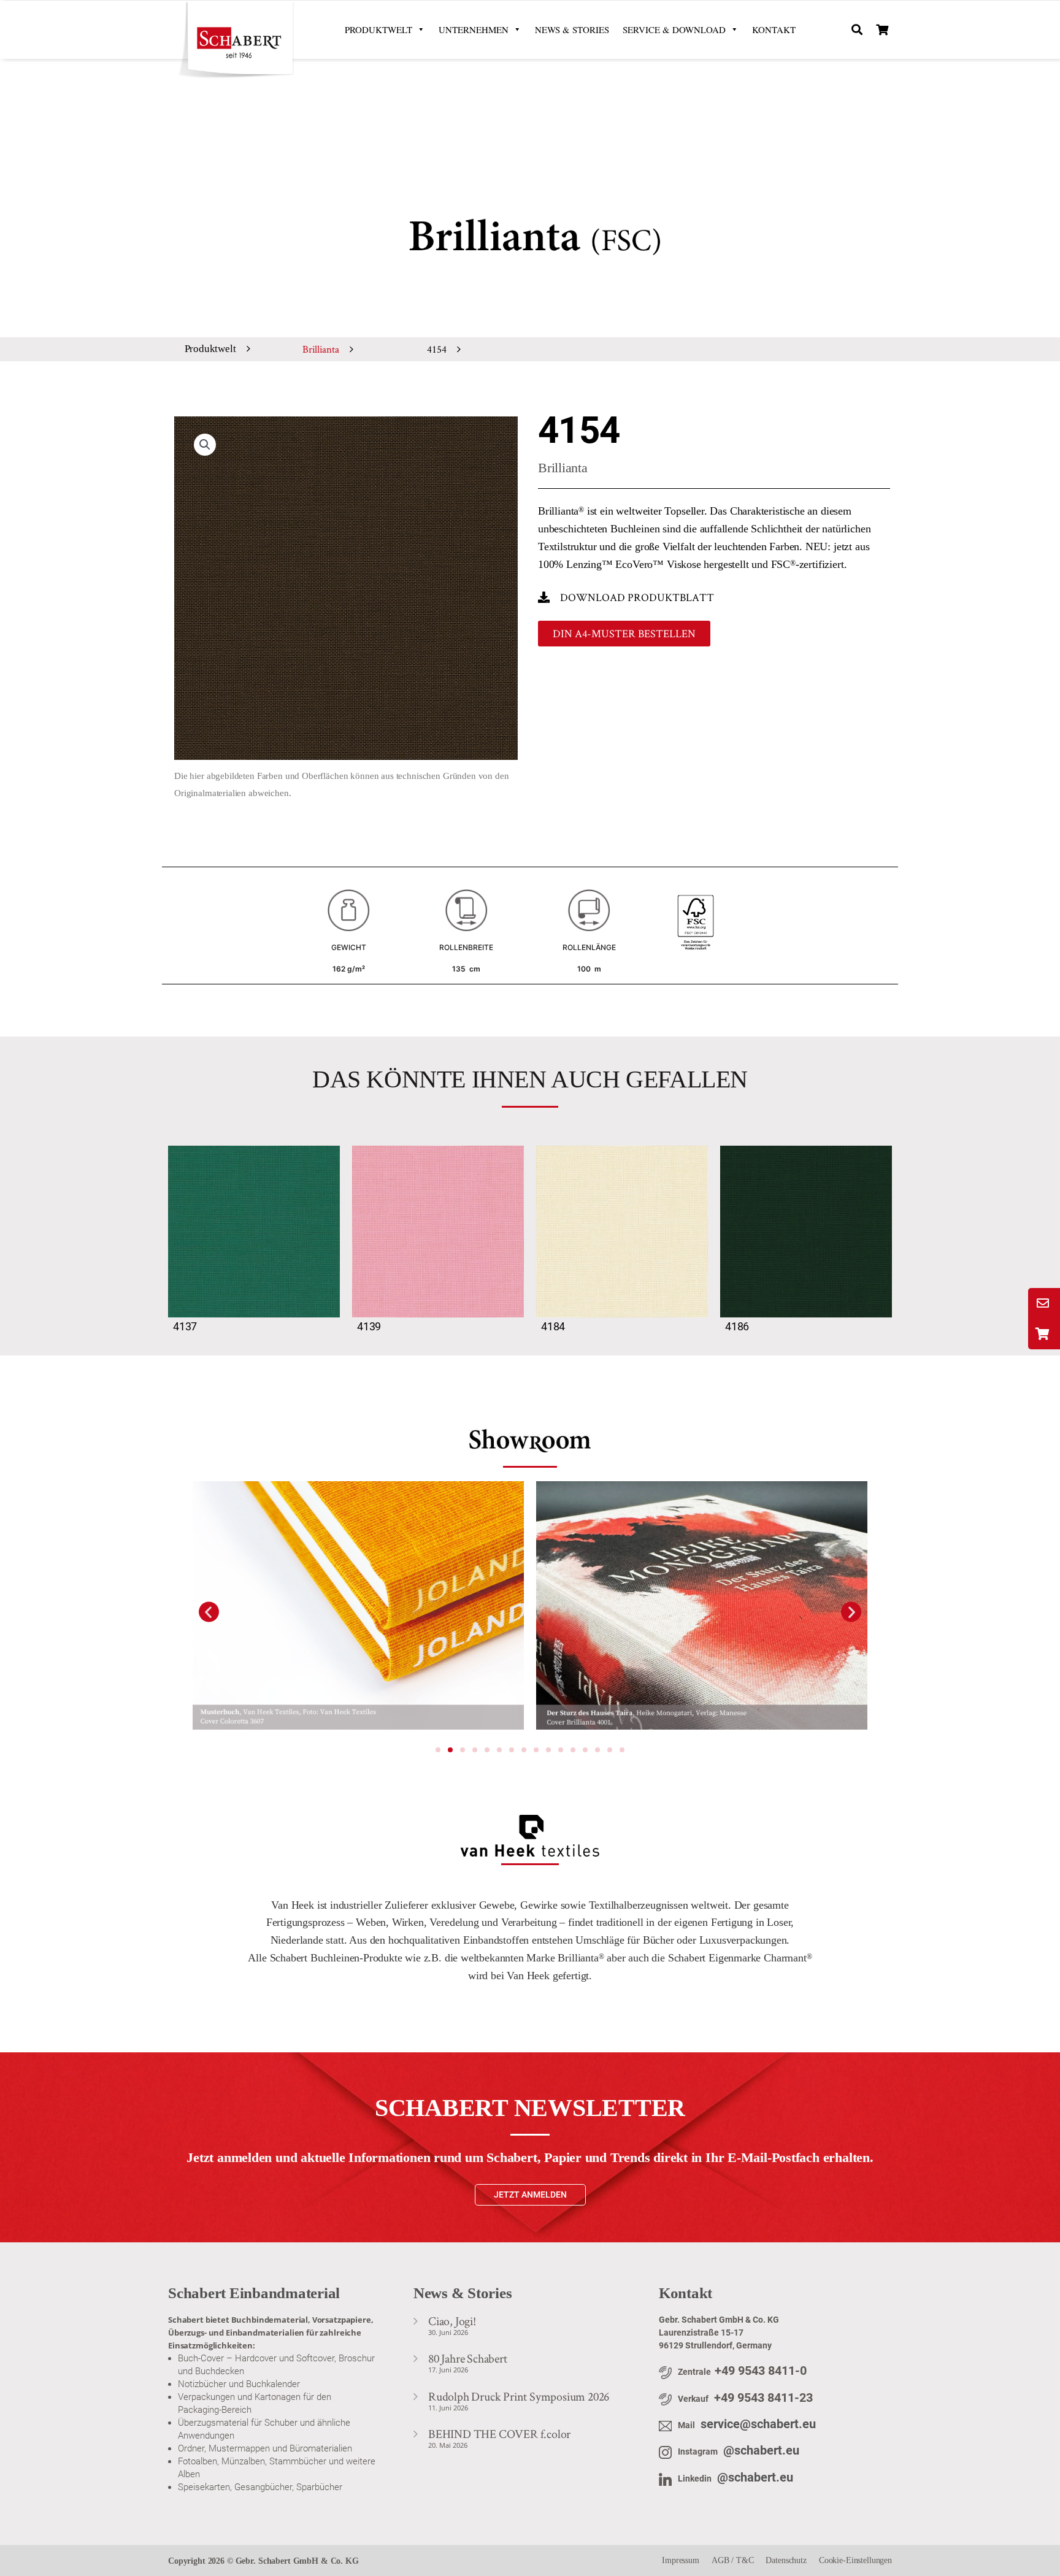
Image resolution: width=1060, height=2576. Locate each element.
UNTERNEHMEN (474, 29)
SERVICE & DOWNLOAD (674, 29)
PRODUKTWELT (378, 29)
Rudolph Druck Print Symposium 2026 (519, 2396)
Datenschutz (786, 2560)
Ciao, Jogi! (452, 2321)
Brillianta (321, 349)
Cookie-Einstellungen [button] (855, 2560)
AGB (720, 2560)
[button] (857, 30)
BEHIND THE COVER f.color (499, 2434)
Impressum (681, 2560)
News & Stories (572, 29)
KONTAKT (774, 29)
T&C (745, 2560)
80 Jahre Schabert (468, 2358)
